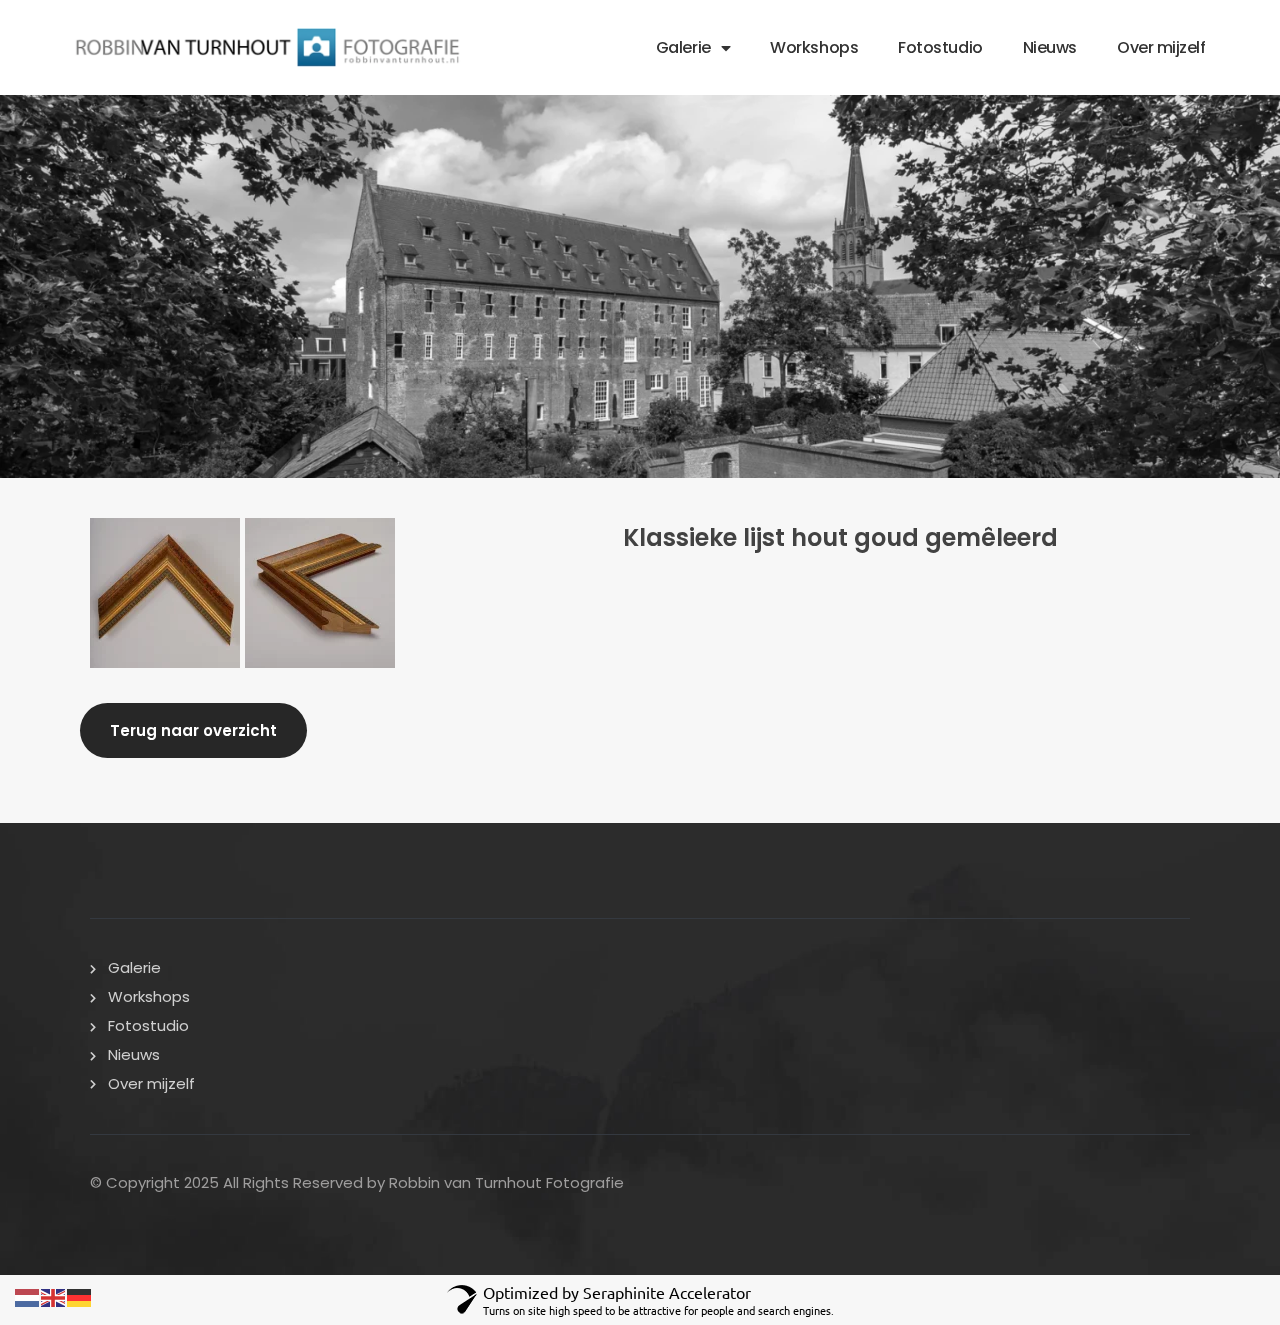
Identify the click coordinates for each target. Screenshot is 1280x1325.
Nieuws (1050, 47)
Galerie (683, 47)
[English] (54, 1294)
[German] (80, 1294)
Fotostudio (940, 47)
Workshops (814, 47)
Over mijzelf (1161, 47)
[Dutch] (28, 1294)
